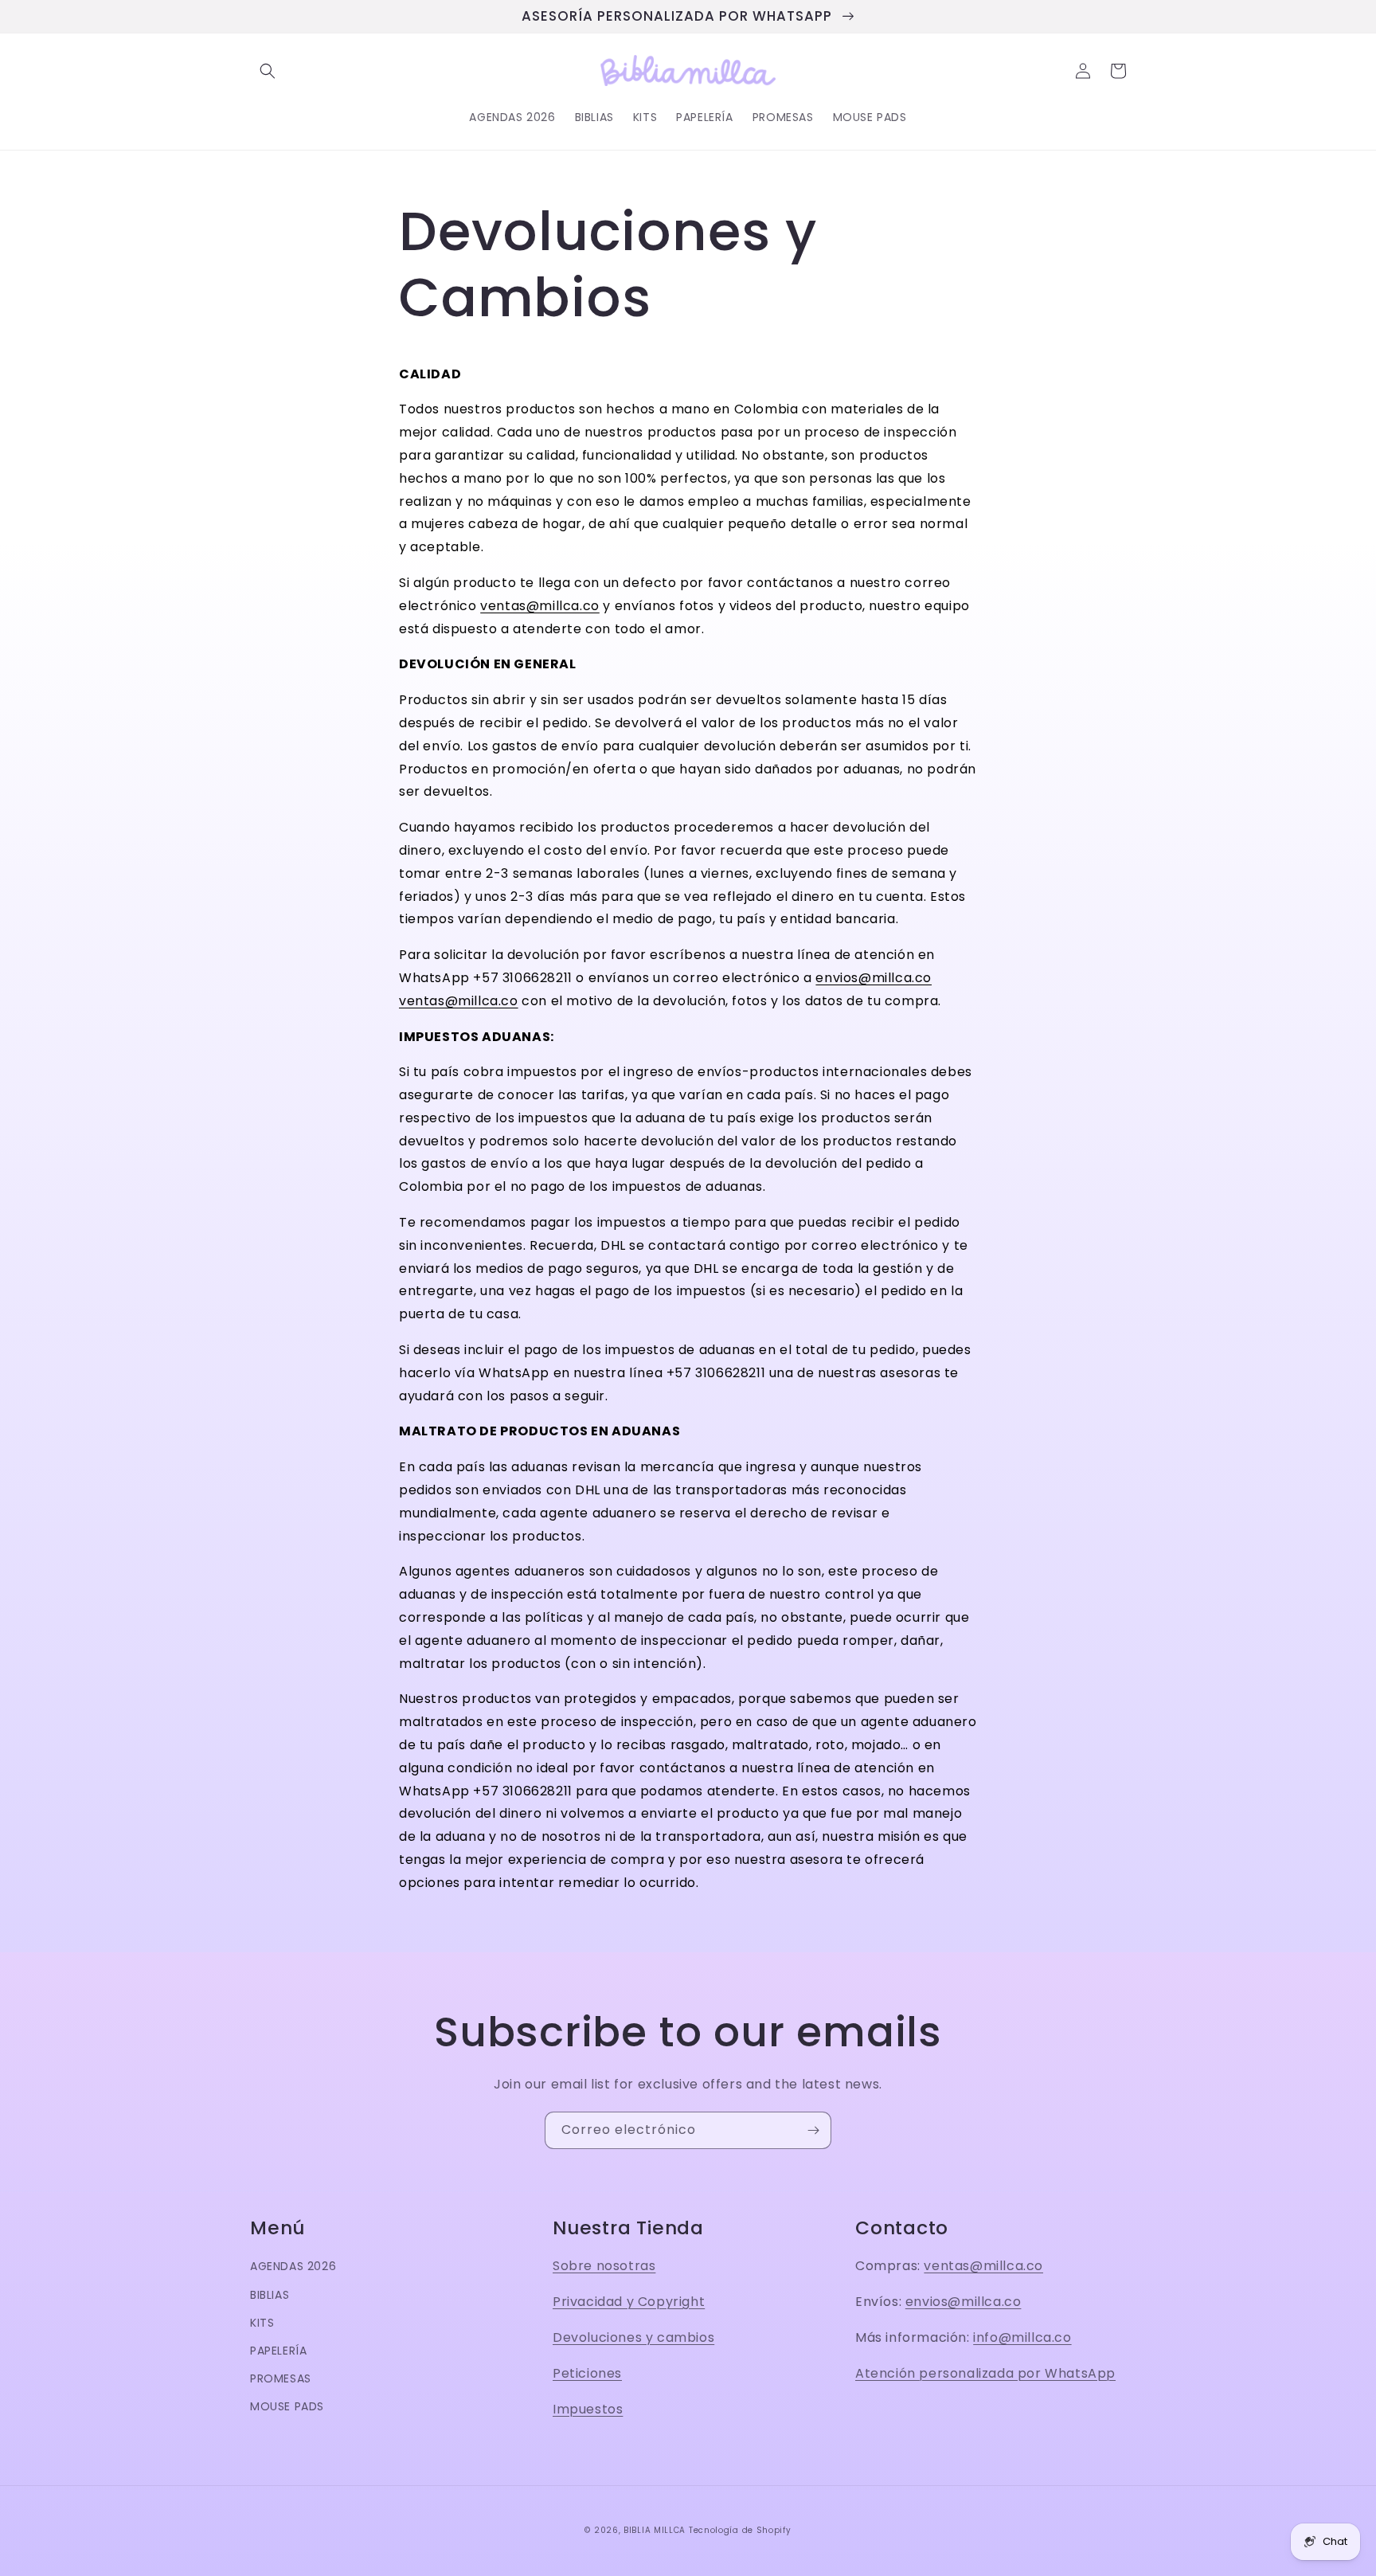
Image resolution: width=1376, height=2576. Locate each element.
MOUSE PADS (287, 2406)
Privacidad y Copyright (629, 2302)
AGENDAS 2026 (293, 2266)
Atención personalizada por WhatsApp (985, 2373)
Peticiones (587, 2373)
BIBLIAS (270, 2295)
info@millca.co (1022, 2337)
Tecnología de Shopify (740, 2530)
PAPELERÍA (278, 2351)
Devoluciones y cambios (633, 2337)
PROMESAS (281, 2378)
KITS (262, 2323)
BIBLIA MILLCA (655, 2530)
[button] (268, 71)
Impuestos (588, 2409)
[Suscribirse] (813, 2130)
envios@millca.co (874, 978)
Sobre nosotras (604, 2266)
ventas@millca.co (540, 606)
